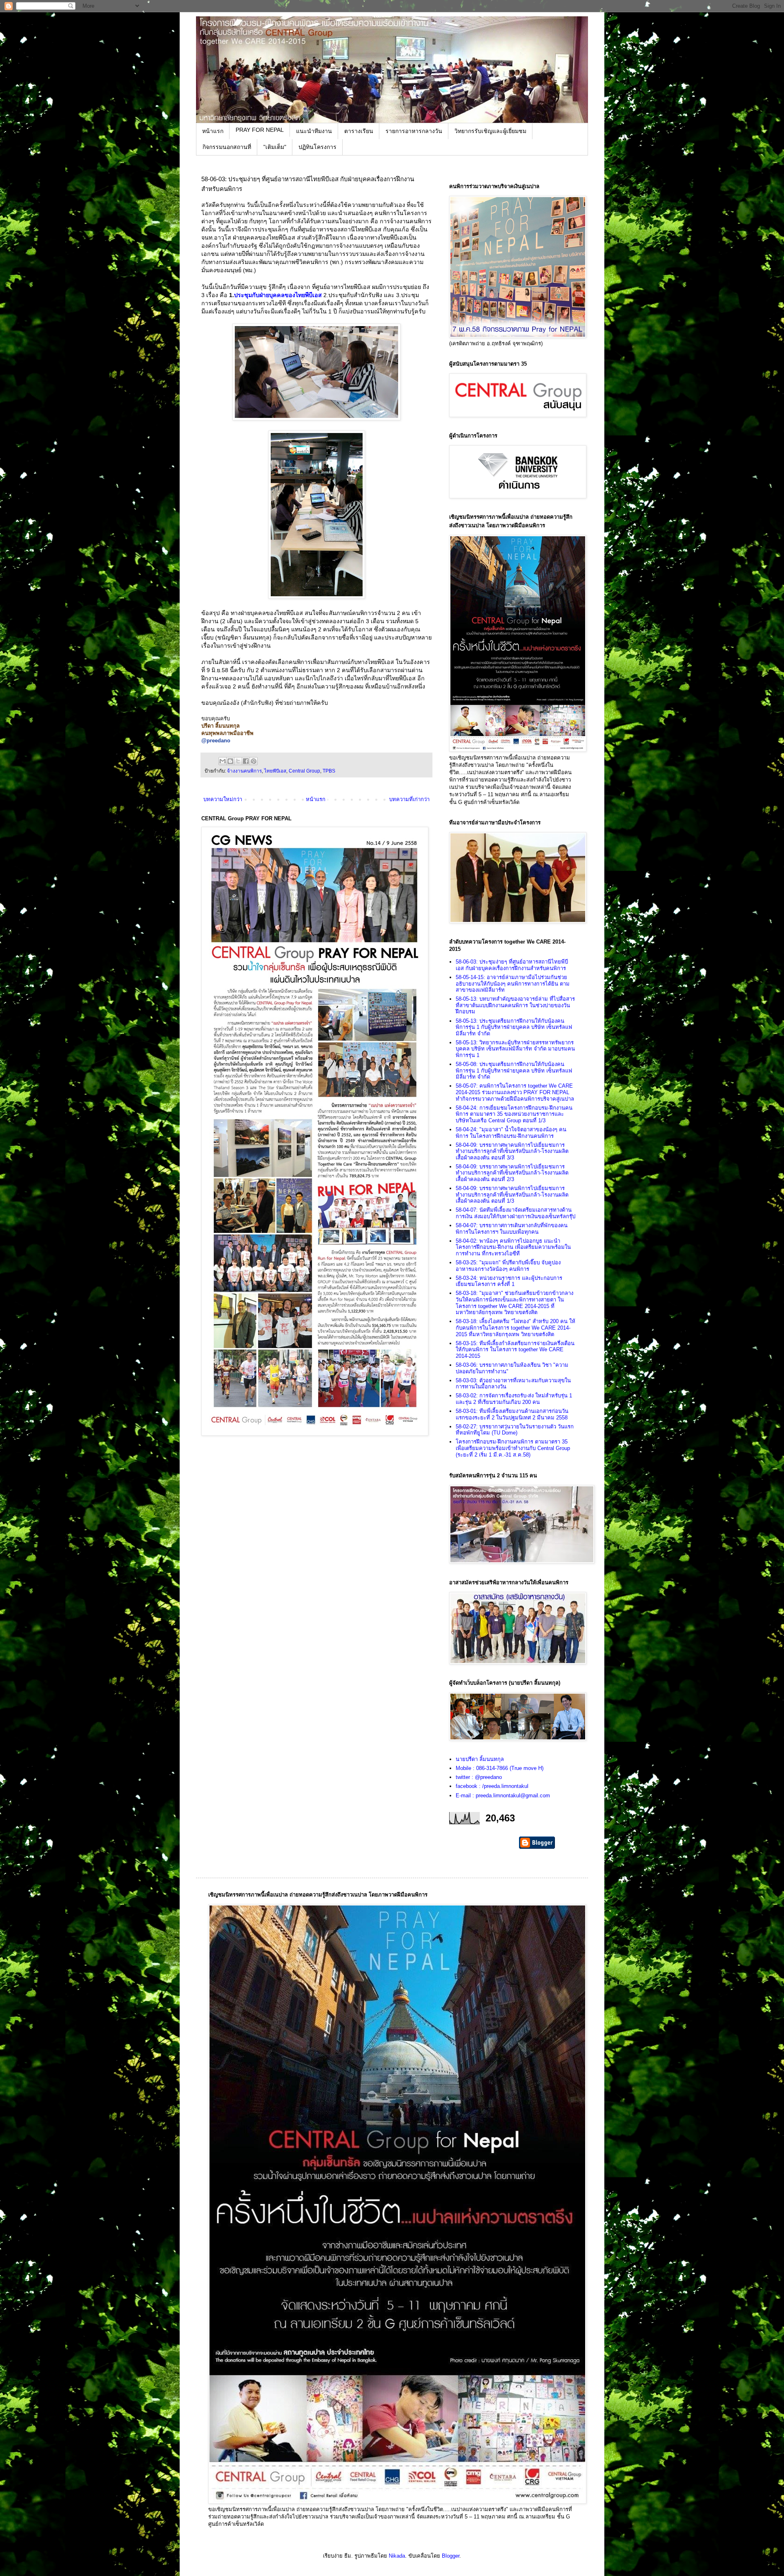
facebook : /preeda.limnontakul (492, 1786)
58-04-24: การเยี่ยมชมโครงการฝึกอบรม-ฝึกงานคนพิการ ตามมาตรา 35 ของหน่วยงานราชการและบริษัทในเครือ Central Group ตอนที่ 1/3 (514, 1114)
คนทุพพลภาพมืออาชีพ (227, 733)
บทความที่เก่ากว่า (409, 799)
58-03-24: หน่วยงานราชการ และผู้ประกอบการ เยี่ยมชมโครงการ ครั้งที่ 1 (509, 1281)
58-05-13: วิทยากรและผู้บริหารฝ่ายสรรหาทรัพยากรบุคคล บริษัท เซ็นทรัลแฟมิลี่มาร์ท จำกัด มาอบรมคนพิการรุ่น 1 (515, 1049)
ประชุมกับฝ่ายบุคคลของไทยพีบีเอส (278, 295)
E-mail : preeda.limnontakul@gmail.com (503, 1795)
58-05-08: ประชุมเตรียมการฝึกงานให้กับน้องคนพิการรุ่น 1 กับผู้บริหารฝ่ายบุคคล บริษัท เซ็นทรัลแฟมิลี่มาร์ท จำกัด (514, 1070)
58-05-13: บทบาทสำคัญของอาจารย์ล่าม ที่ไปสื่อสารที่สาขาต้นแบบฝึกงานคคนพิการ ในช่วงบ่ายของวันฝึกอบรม (515, 1005)
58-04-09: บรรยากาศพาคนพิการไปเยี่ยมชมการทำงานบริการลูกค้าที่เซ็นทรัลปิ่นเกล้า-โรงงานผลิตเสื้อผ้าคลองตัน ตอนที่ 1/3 (512, 1195)
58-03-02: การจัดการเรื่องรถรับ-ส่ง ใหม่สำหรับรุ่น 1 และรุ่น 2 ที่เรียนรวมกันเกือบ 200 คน (514, 1399)
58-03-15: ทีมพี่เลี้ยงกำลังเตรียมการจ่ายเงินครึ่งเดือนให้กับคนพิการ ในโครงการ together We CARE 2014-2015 (515, 1350)
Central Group (304, 771)
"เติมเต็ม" (275, 147)
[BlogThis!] (230, 761)
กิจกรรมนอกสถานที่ (227, 147)
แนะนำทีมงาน (314, 131)
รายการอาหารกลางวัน (414, 131)
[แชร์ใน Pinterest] (254, 761)
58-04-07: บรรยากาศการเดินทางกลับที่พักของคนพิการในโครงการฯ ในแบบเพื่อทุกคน (512, 1229)
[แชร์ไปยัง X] (238, 761)
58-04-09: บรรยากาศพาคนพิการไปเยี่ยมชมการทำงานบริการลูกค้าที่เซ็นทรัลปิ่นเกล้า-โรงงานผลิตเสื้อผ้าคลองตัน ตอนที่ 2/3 (512, 1173)
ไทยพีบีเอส (275, 771)
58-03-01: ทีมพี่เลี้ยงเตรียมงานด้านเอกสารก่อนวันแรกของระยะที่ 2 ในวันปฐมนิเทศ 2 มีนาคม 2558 (512, 1414)
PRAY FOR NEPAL (260, 130)
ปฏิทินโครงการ (317, 147)
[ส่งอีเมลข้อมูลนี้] (223, 761)
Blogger (451, 2556)
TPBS (329, 771)
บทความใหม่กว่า (223, 799)
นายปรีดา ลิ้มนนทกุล (480, 1759)
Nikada (397, 2556)
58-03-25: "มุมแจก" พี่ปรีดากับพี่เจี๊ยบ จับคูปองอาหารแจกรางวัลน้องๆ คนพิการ (508, 1266)
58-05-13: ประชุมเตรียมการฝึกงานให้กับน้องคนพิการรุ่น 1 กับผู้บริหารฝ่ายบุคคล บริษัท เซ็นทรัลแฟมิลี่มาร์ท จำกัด (514, 1027)
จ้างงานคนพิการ (244, 771)
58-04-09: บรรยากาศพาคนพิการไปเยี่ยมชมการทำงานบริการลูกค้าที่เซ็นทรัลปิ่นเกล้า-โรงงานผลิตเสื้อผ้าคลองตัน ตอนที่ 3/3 (512, 1151)
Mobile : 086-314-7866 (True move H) (500, 1768)
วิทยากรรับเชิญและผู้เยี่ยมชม (490, 131)
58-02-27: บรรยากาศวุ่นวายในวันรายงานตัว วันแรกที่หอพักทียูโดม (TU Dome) (515, 1430)
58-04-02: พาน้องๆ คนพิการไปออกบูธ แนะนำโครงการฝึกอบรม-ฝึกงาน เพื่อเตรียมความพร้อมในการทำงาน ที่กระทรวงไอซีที (513, 1247)
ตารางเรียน (359, 131)
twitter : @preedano (479, 1777)
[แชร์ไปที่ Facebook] (246, 761)
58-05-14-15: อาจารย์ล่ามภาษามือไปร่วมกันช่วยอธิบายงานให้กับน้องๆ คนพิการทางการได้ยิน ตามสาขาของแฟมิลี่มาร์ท (513, 984)
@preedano (216, 741)
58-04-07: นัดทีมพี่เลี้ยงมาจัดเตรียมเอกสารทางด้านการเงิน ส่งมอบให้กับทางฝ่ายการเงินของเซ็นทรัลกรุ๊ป (516, 1213)
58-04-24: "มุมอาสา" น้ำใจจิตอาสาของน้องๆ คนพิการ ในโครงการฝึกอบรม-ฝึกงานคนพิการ (511, 1133)
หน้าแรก (213, 131)
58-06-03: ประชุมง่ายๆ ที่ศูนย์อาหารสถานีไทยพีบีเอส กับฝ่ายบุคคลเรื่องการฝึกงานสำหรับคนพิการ (512, 965)
